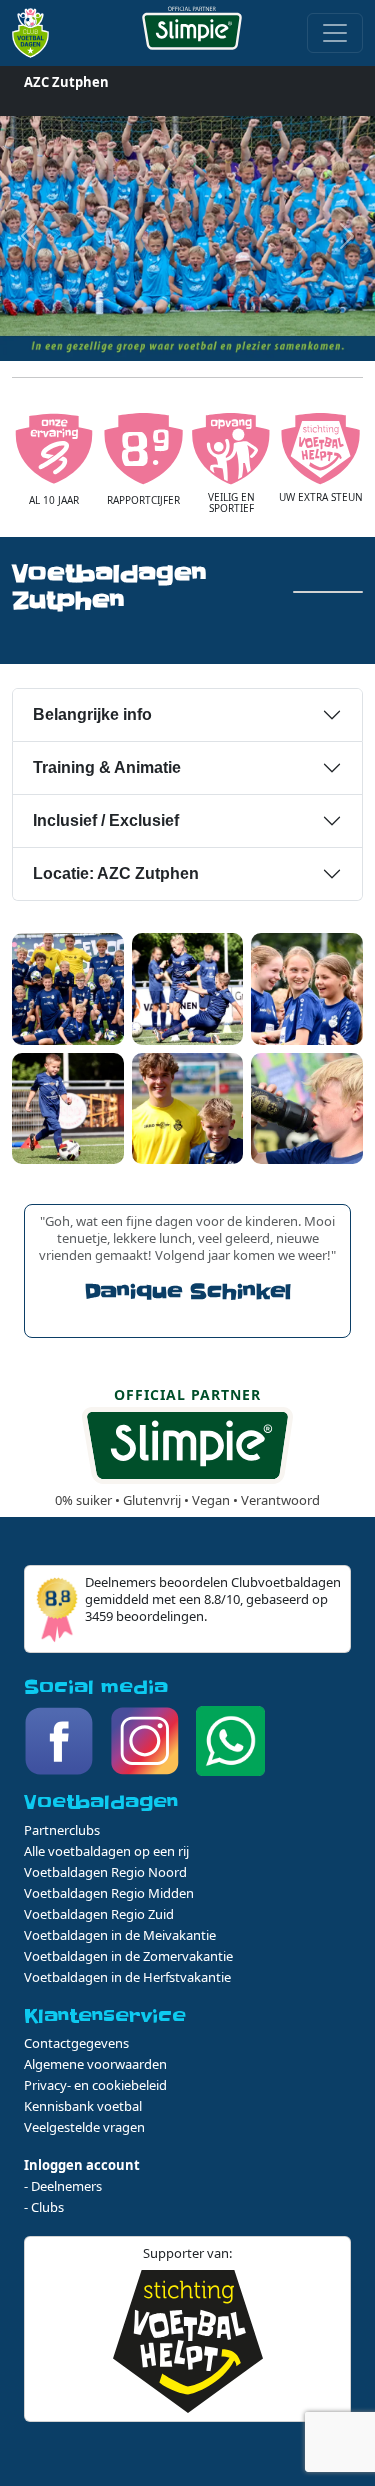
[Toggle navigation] (335, 33)
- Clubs (44, 2207)
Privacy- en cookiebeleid (95, 2085)
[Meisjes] (307, 987)
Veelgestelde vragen (84, 2127)
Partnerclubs (62, 1830)
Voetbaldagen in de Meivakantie (120, 1935)
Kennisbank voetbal (83, 2106)
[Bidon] (307, 1107)
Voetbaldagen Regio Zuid (99, 1914)
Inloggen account (82, 2165)
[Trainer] (188, 1107)
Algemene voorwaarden (95, 2064)
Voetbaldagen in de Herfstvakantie (127, 1977)
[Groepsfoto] (68, 987)
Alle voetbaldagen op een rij (106, 1851)
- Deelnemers (63, 2186)
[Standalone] (68, 1107)
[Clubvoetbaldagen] (36, 33)
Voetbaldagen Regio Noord (105, 1872)
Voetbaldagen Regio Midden (109, 1893)
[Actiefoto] (188, 987)
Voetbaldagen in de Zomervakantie (128, 1956)
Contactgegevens (76, 2043)
